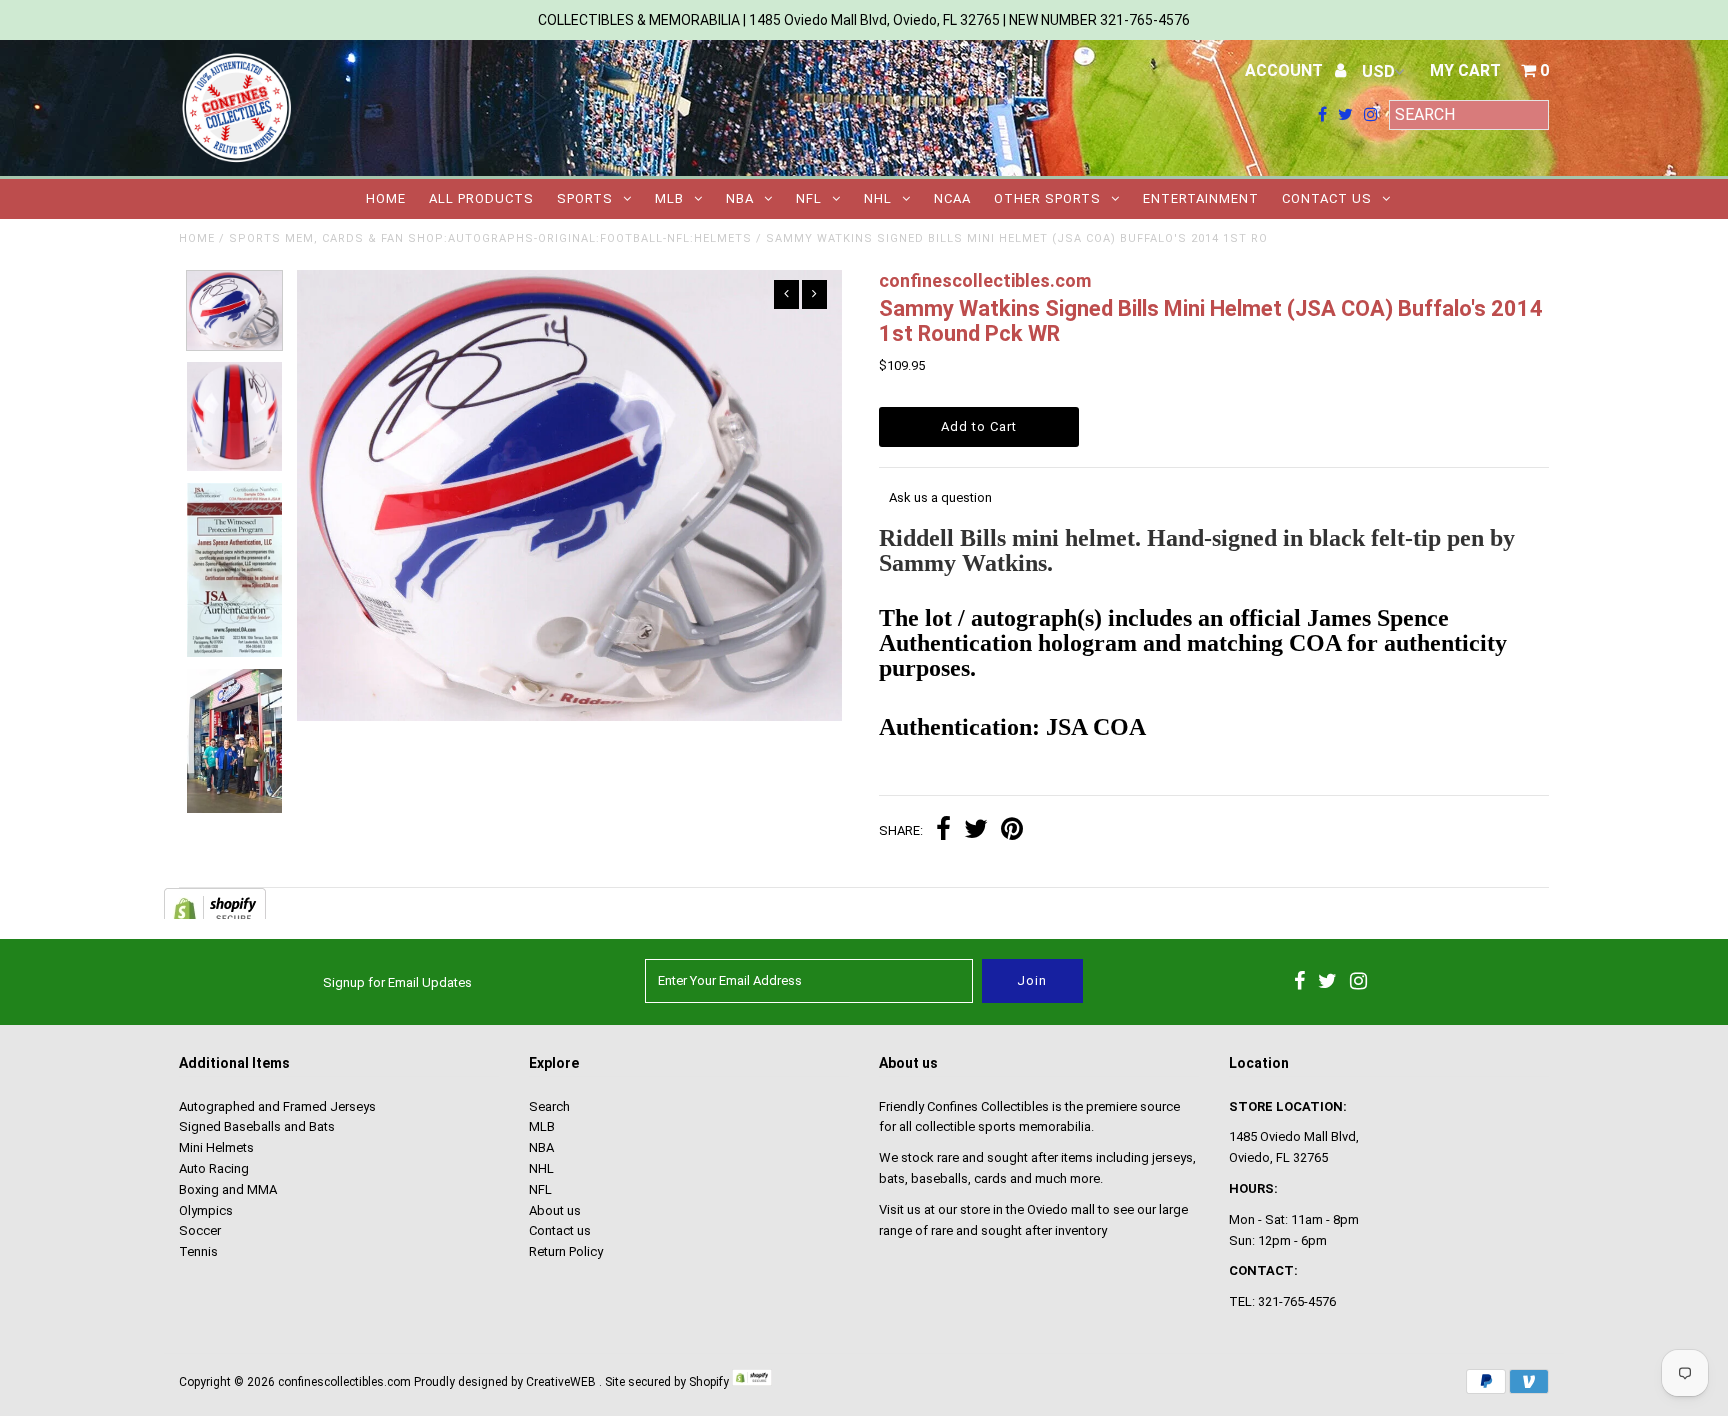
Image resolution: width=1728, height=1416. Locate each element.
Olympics (206, 1210)
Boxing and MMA (228, 1189)
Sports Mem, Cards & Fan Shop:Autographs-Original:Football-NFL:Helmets (490, 238)
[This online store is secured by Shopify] (752, 1382)
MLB (669, 198)
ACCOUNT (1286, 70)
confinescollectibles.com (344, 1382)
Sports (585, 198)
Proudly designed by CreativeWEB (505, 1382)
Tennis (198, 1251)
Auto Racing (214, 1168)
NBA (740, 198)
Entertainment (1201, 198)
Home (386, 198)
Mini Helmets (216, 1147)
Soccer (200, 1230)
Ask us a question (940, 497)
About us (555, 1210)
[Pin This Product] (1012, 831)
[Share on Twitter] (976, 831)
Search (549, 1106)
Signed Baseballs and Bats (257, 1126)
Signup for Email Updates (397, 982)
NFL (809, 198)
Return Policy (566, 1251)
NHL (878, 198)
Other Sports (1047, 198)
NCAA (952, 198)
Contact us (1327, 198)
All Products (481, 198)
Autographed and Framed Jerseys (277, 1106)
